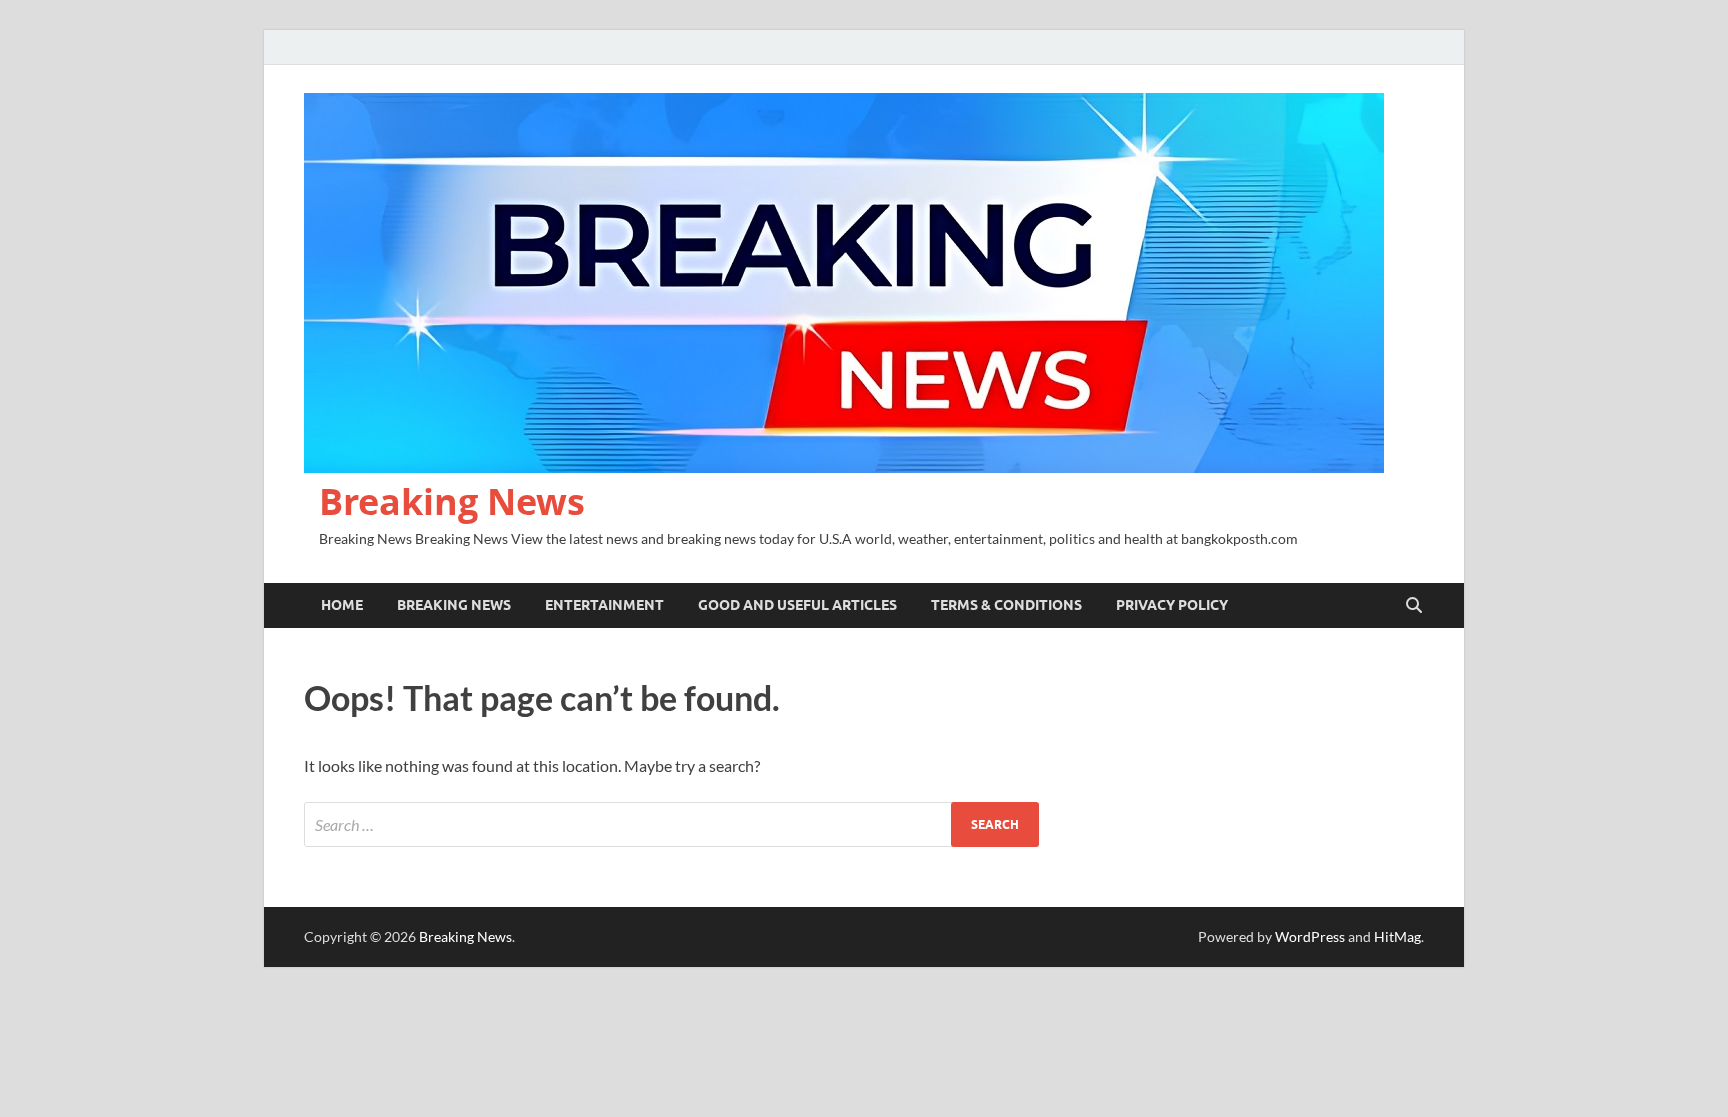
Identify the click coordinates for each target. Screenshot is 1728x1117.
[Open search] (1414, 606)
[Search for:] (671, 824)
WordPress (1310, 936)
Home (342, 605)
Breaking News (452, 501)
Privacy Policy (1172, 605)
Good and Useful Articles (797, 605)
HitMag (1397, 936)
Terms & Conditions (1006, 605)
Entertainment (604, 605)
